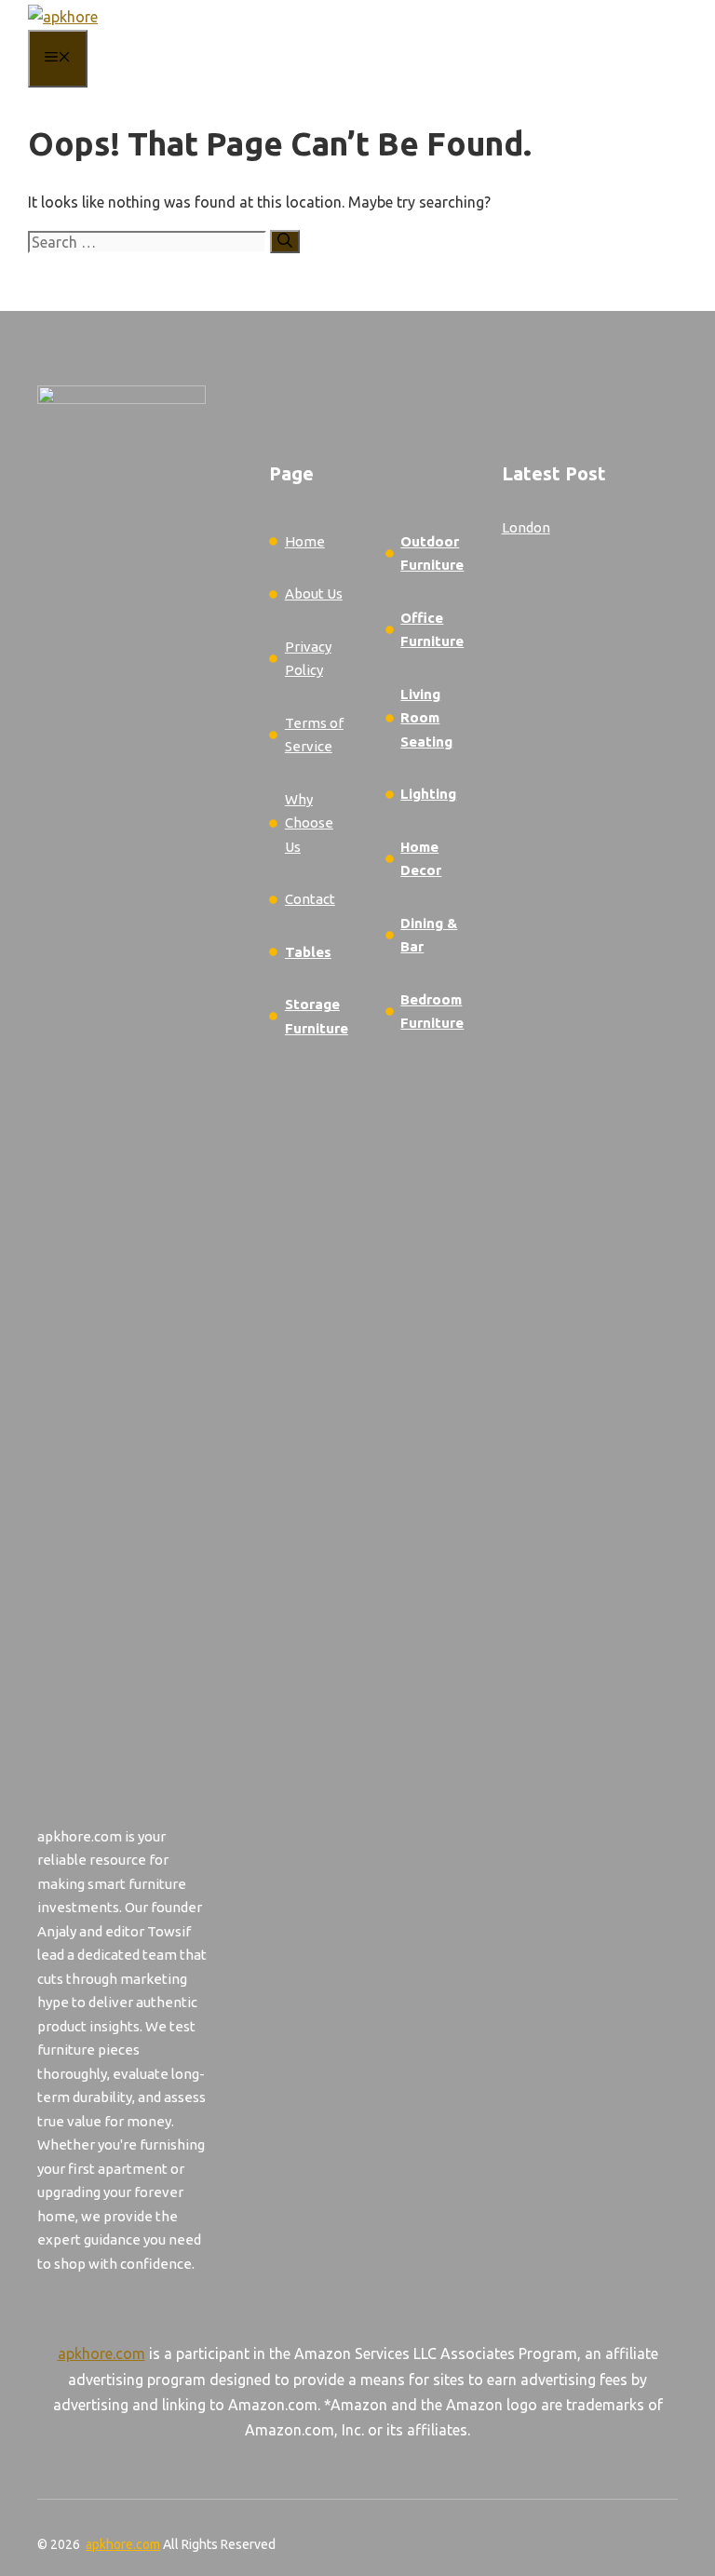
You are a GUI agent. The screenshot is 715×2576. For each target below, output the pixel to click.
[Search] (285, 242)
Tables (308, 952)
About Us (314, 593)
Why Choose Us (309, 823)
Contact (310, 899)
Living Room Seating (426, 718)
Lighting (428, 794)
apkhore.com (101, 2353)
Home (305, 541)
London (526, 527)
